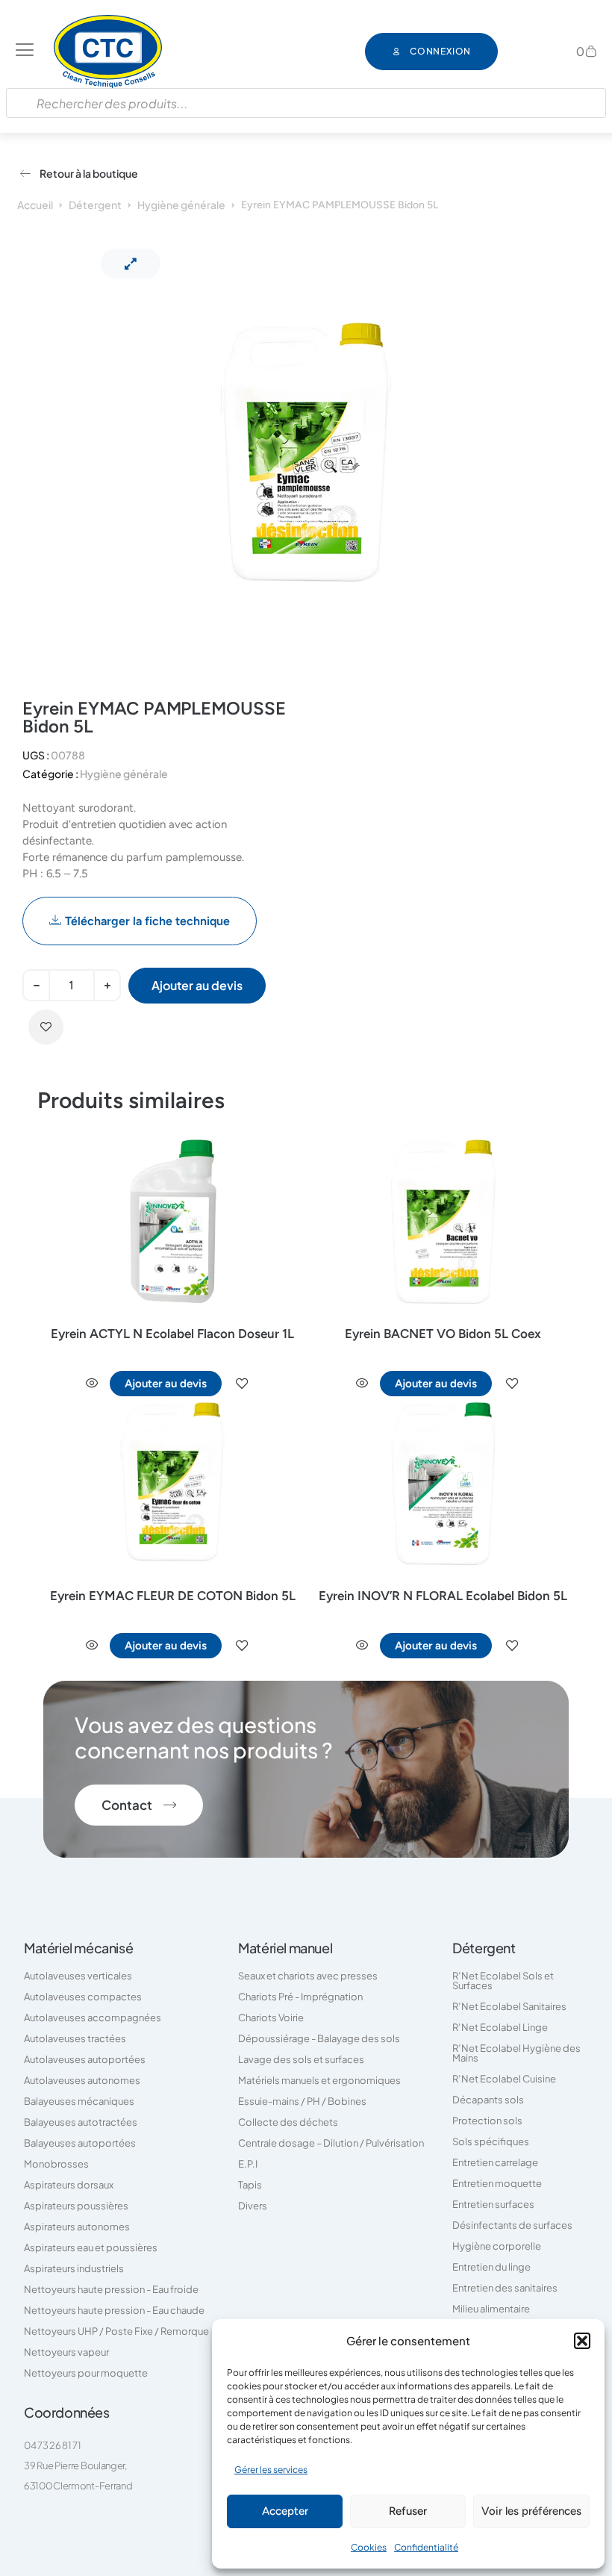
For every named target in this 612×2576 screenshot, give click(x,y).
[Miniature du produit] (131, 264)
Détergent (95, 205)
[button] (582, 2341)
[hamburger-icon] (25, 52)
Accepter (285, 2511)
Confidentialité (426, 2547)
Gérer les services (271, 2470)
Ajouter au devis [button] (166, 1384)
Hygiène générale (181, 205)
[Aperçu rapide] (92, 1384)
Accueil (35, 205)
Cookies (369, 2547)
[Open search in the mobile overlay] (306, 103)
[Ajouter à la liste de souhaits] (46, 1027)
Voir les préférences (531, 2511)
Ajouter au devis (197, 985)
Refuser (408, 2511)
